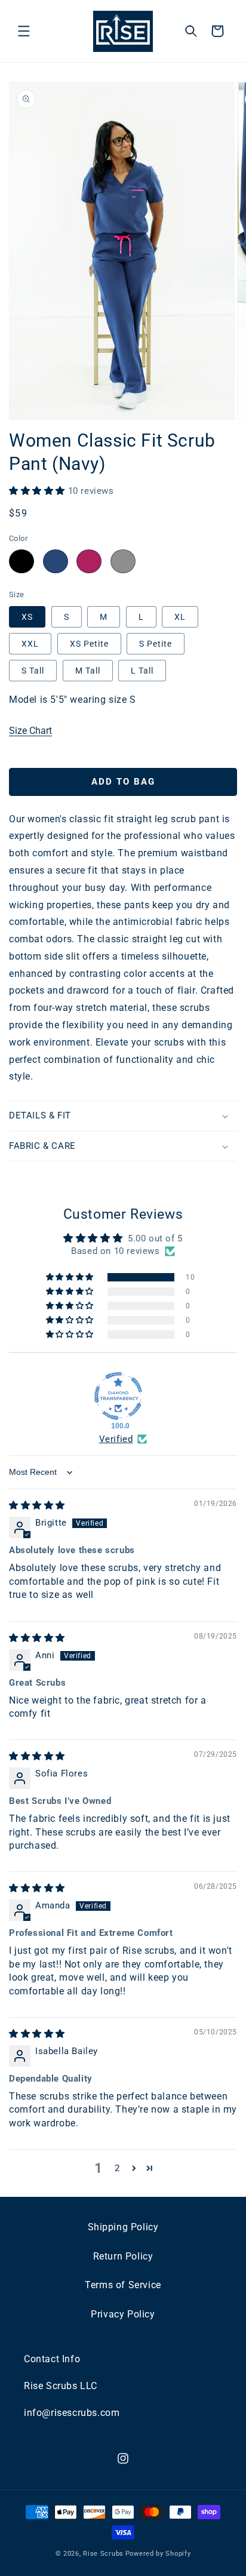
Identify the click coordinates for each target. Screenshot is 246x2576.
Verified (116, 1439)
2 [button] (117, 2168)
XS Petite (89, 644)
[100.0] (118, 1396)
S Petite (156, 644)
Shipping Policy (123, 2227)
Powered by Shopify (158, 2554)
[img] (37, 1505)
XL (180, 617)
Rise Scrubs (103, 2554)
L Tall (142, 671)
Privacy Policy (123, 2314)
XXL (30, 644)
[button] (24, 31)
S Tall (33, 671)
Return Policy (123, 2256)
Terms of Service (123, 2285)
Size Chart (30, 731)
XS (27, 617)
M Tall (88, 671)
